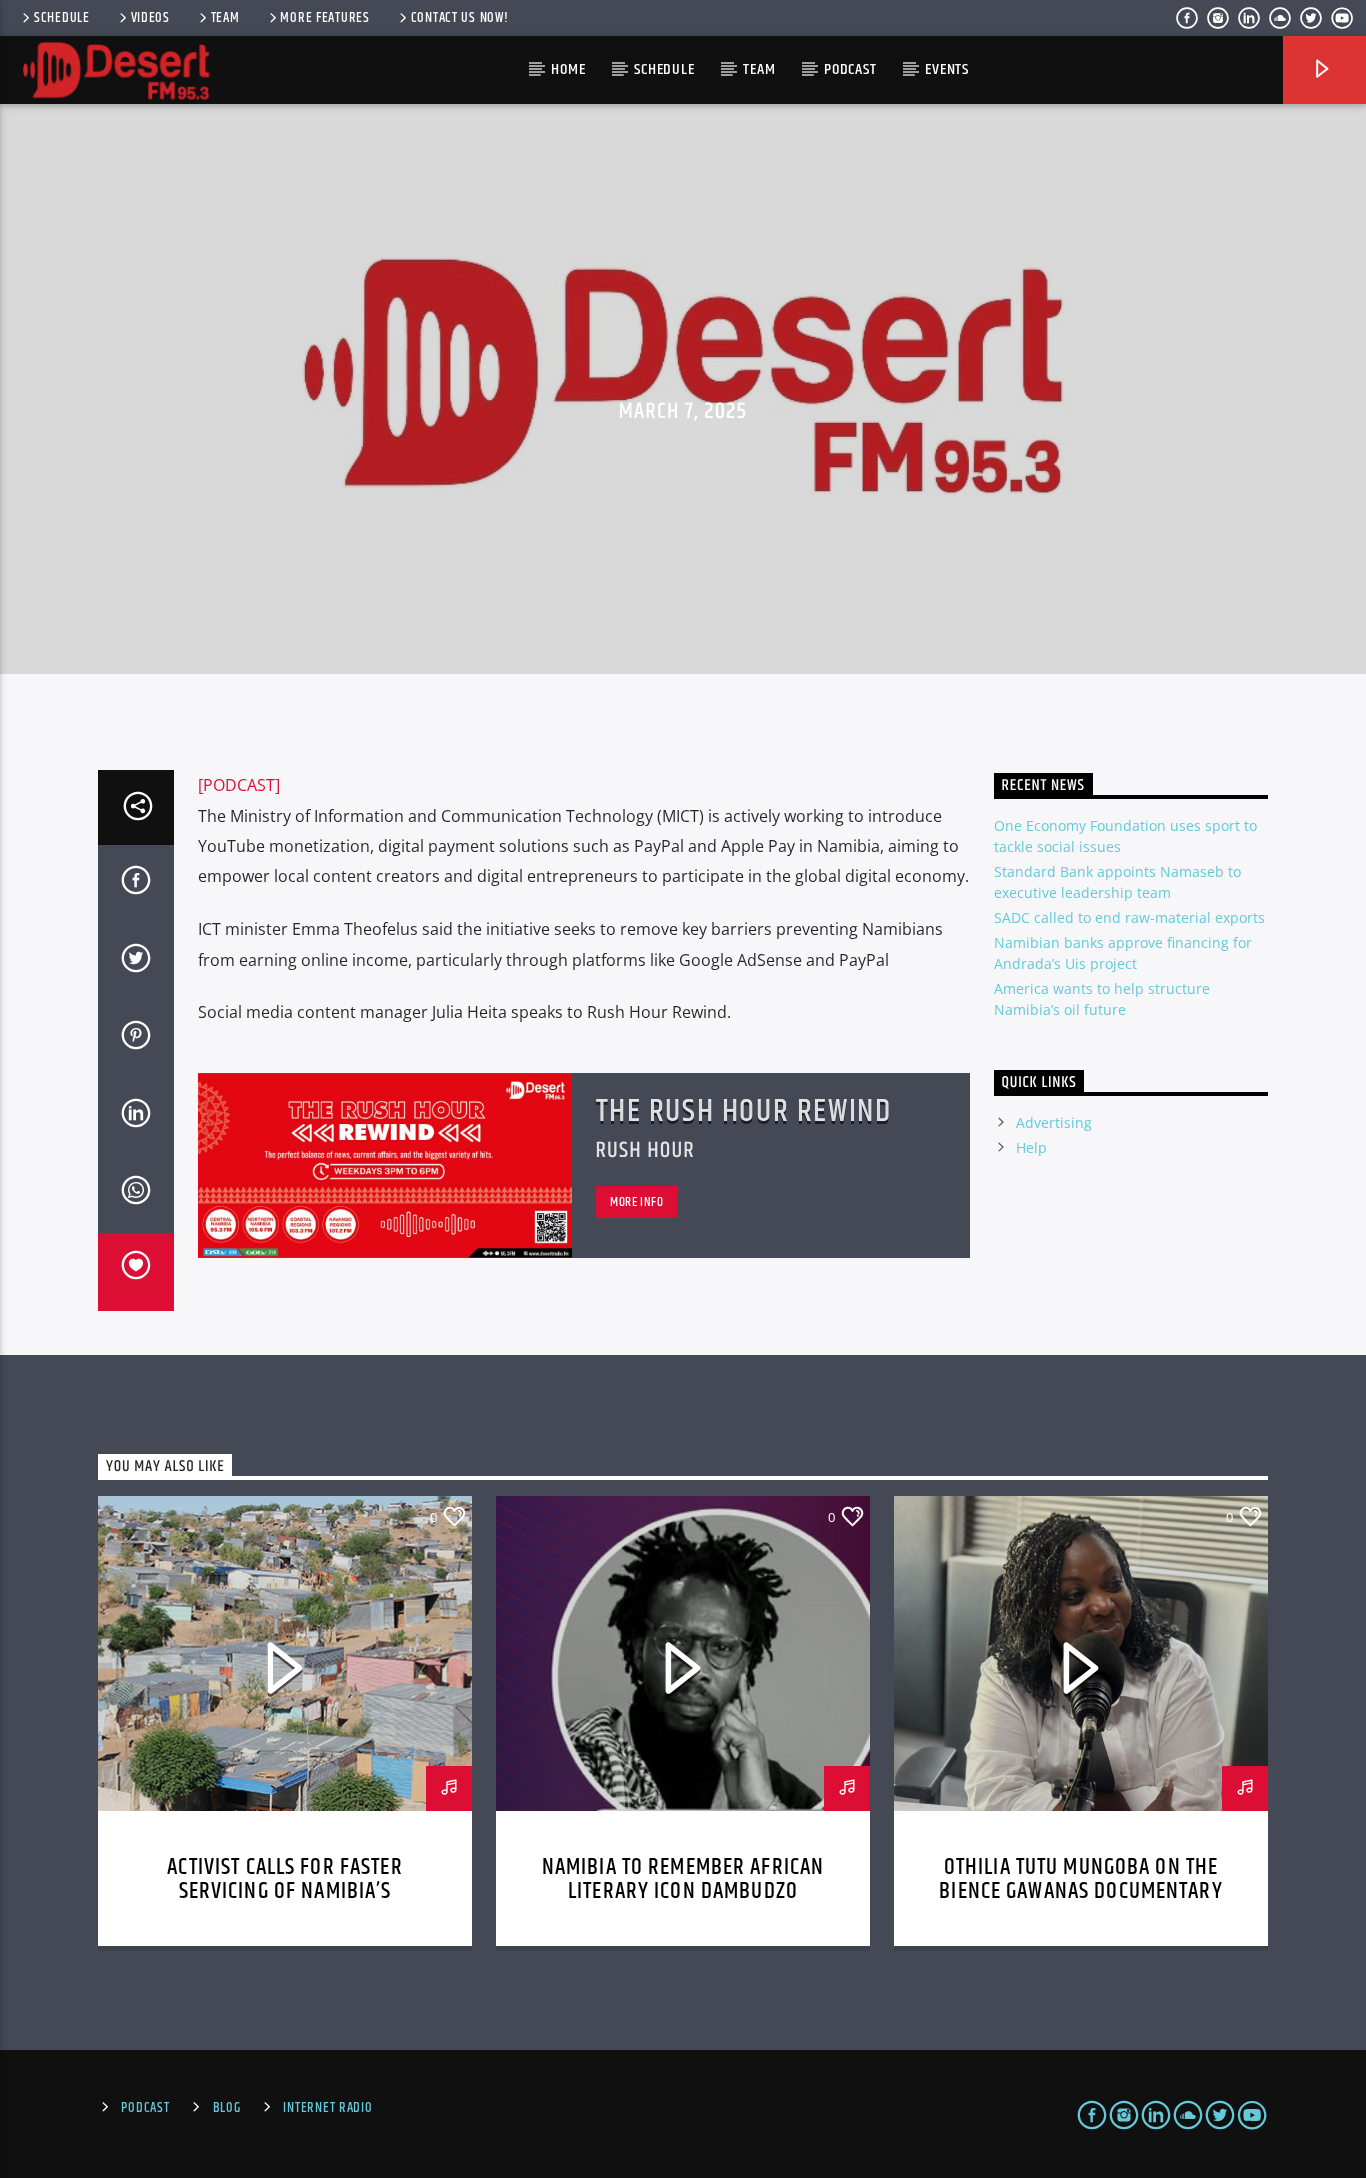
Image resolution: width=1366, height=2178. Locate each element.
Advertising (1054, 1122)
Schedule (62, 18)
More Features (324, 18)
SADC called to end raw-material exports (1129, 917)
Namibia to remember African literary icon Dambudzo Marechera (683, 1891)
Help (1031, 1147)
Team (225, 18)
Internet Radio (327, 2108)
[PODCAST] (239, 785)
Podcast (850, 69)
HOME (568, 69)
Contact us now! (460, 18)
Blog (227, 2108)
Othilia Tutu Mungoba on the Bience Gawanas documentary (1080, 1879)
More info (637, 1202)
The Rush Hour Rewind (744, 1111)
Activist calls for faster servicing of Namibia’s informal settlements (284, 1891)
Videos (150, 18)
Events (947, 69)
